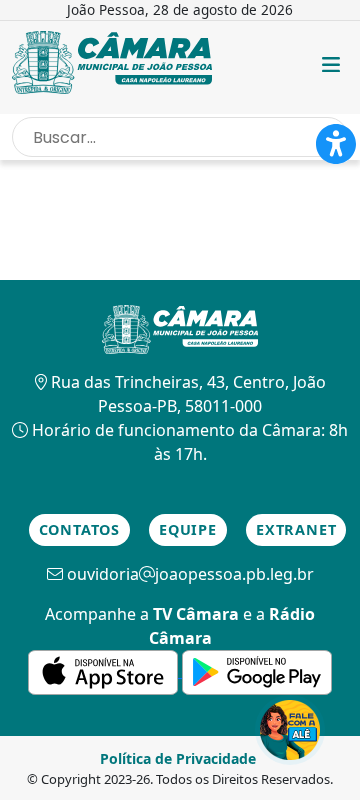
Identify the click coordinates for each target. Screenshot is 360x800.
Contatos (79, 529)
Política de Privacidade (178, 758)
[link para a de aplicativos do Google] (257, 671)
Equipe (188, 529)
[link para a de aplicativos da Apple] (105, 671)
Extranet (296, 529)
